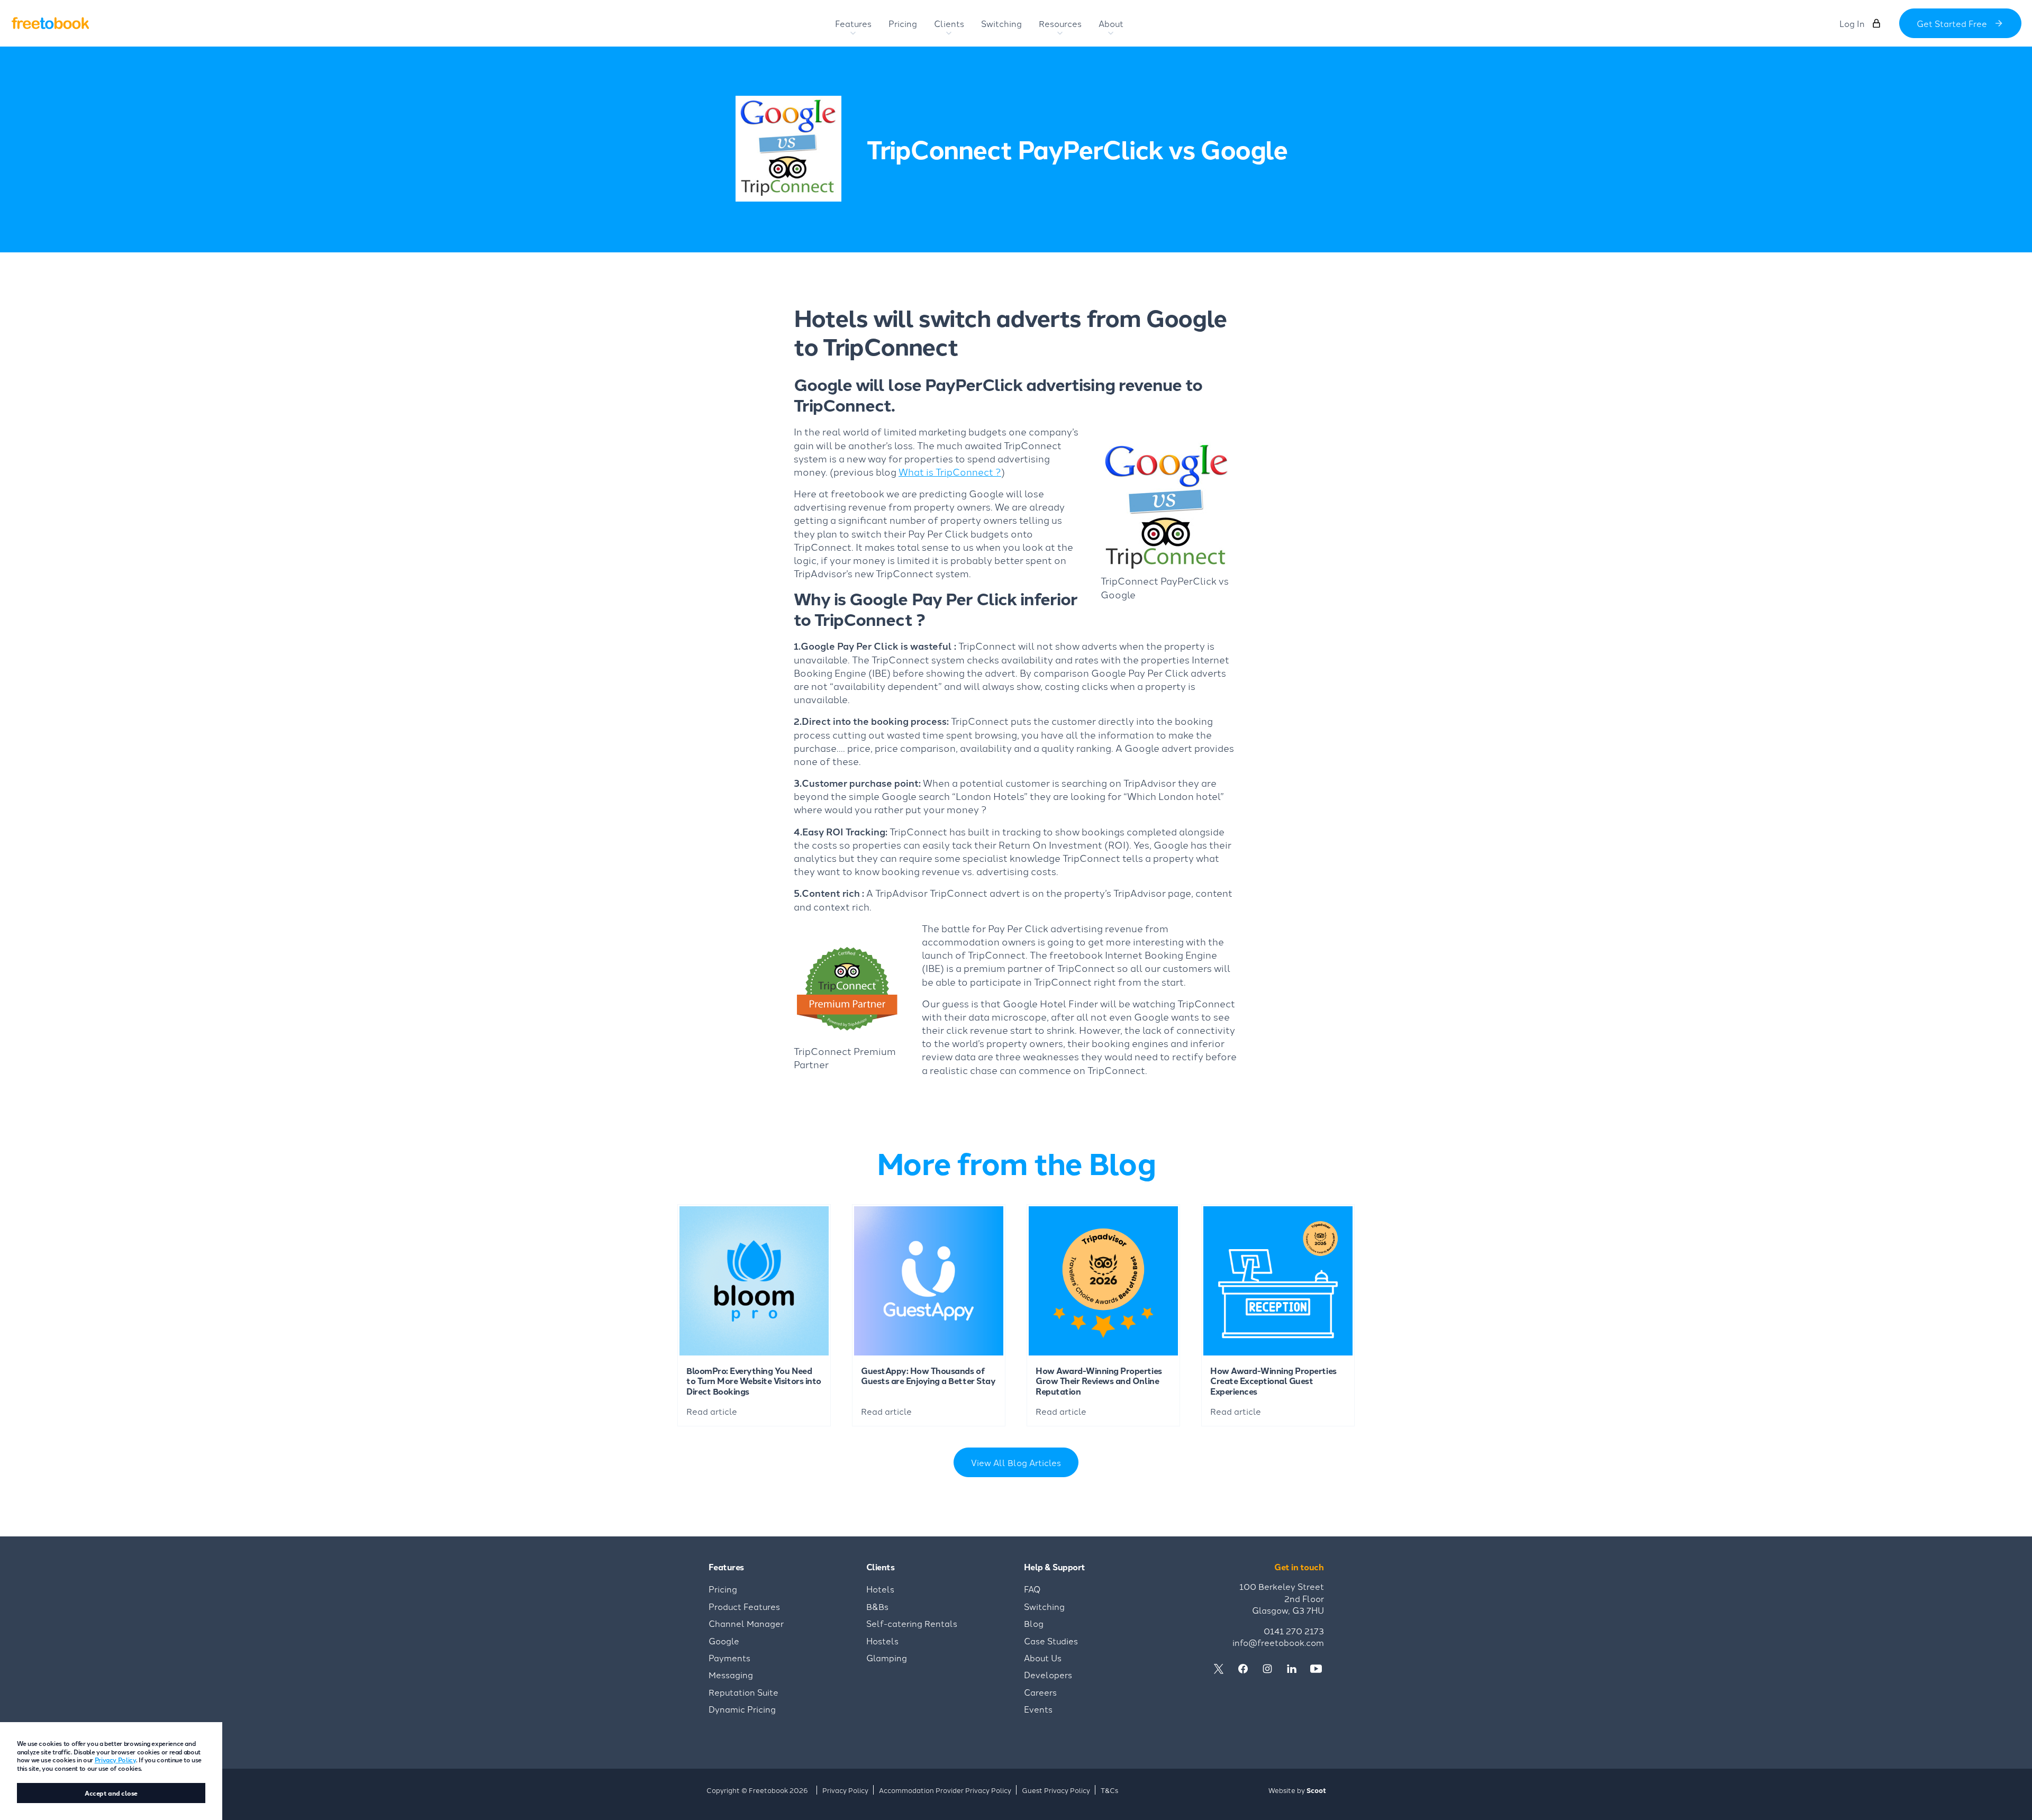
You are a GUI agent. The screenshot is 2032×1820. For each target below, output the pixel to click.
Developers (1048, 1675)
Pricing (723, 1589)
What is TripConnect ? (950, 471)
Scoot (1316, 1790)
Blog (1034, 1623)
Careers (1040, 1692)
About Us (1043, 1658)
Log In (1852, 23)
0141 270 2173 (1294, 1631)
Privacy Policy (115, 1759)
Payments (729, 1658)
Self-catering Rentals (912, 1623)
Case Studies (1051, 1641)
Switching (1044, 1606)
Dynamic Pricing (742, 1709)
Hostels (882, 1641)
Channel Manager (746, 1623)
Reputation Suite (743, 1692)
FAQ (1032, 1589)
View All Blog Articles (1016, 1462)
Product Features (744, 1606)
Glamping (887, 1658)
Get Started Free (1952, 23)
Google (724, 1641)
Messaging (731, 1675)
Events (1038, 1709)
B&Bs (877, 1606)
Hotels (880, 1589)
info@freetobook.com (1278, 1642)
